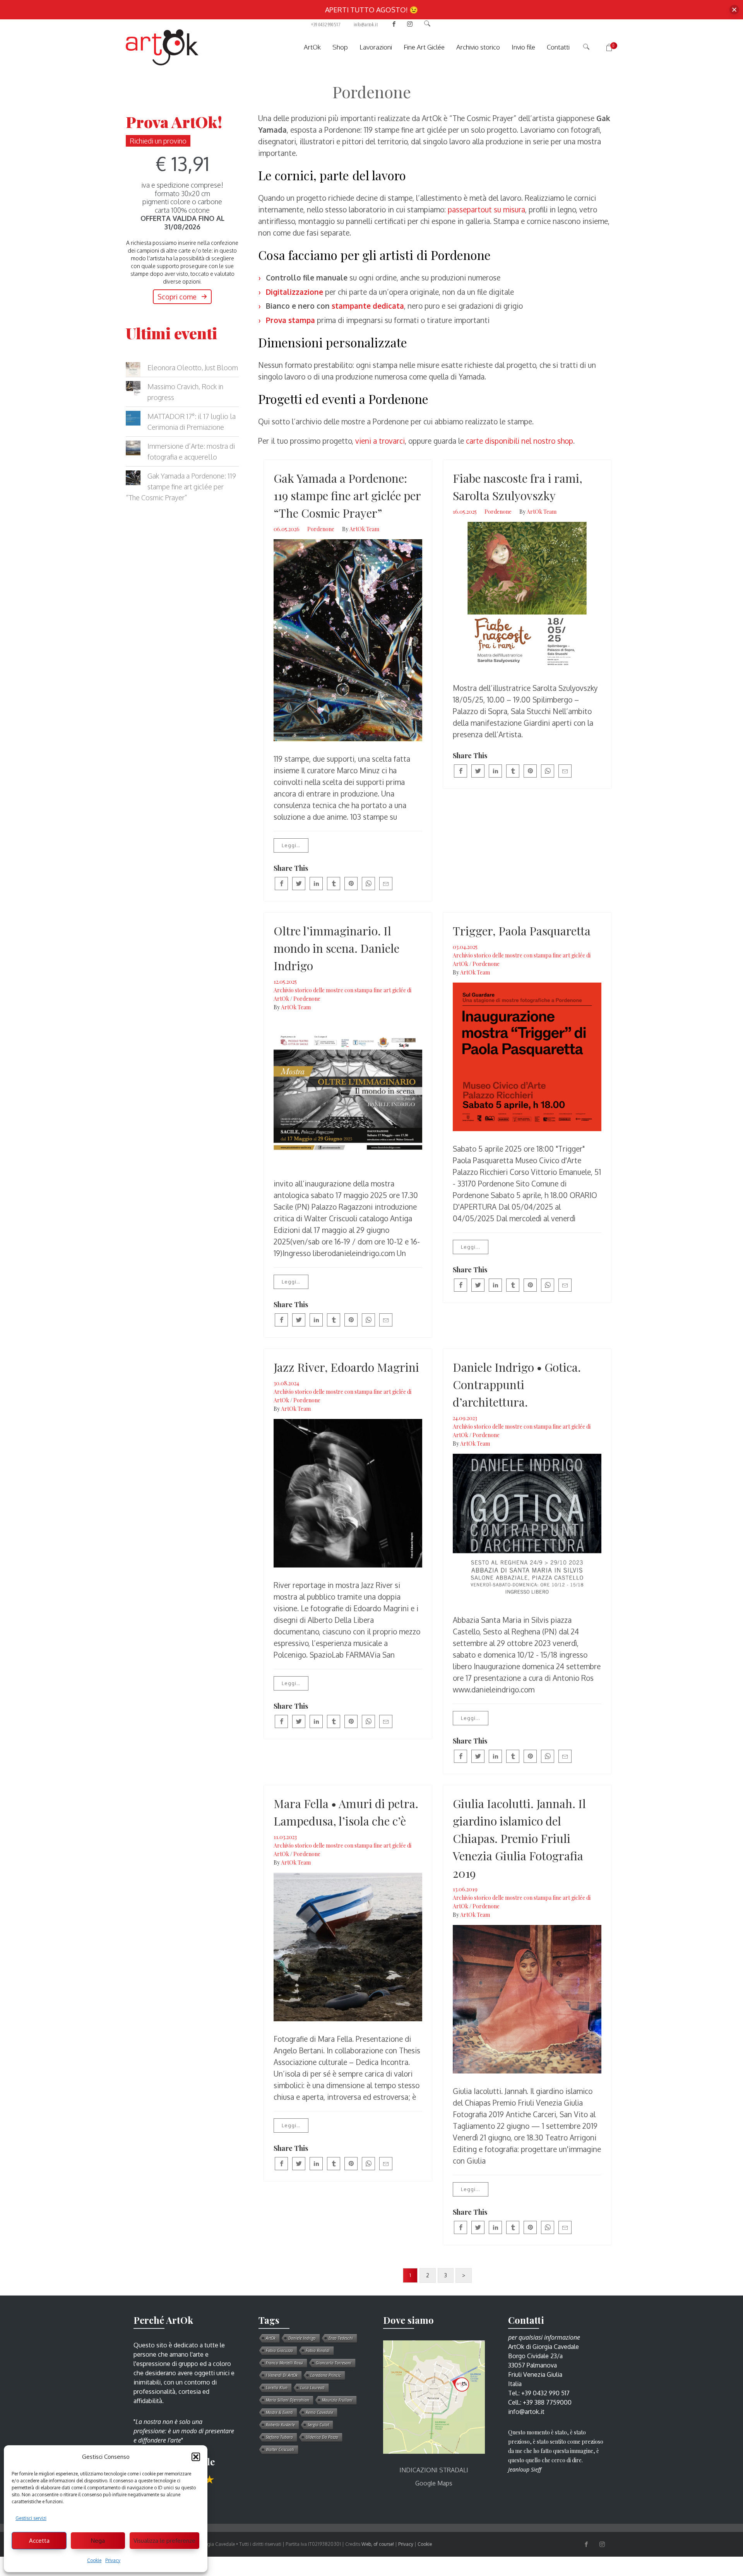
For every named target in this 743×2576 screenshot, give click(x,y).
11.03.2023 (285, 1837)
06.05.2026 (287, 529)
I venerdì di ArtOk (282, 2375)
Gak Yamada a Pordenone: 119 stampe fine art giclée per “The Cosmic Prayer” (347, 496)
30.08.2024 (286, 1383)
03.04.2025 (465, 947)
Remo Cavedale (319, 2412)
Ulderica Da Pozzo (322, 2437)
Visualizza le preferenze (164, 2541)
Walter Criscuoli (280, 2450)
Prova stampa (290, 320)
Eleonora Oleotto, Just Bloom (193, 368)
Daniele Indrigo (302, 2338)
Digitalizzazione (294, 292)
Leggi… (291, 845)
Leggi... (471, 1247)
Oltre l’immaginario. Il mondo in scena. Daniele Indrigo (336, 948)
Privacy (113, 2560)
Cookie (94, 2560)
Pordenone (321, 529)
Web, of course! (378, 2544)
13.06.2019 (465, 1889)
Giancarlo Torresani (334, 2363)
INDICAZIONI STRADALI (434, 2470)
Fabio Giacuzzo (279, 2350)
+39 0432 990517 (326, 24)
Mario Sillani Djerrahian (288, 2400)
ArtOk (271, 2338)
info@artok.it (366, 24)
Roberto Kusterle (280, 2425)
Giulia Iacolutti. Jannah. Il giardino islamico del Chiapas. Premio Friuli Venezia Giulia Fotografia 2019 (519, 1838)
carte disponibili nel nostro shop (520, 441)
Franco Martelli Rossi (284, 2363)
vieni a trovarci (380, 441)
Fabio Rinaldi (318, 2350)
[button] (196, 2457)
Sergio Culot (318, 2425)
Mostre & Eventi (279, 2412)
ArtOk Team (364, 529)
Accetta (39, 2541)
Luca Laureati (312, 2388)
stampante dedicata (368, 306)
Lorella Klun (277, 2388)
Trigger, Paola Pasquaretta (522, 931)
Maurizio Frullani (337, 2400)
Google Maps (434, 2483)
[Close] (734, 10)
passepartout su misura (486, 209)
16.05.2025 (465, 512)
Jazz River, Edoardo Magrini (346, 1367)
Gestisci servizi (31, 2518)
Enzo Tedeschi (341, 2338)
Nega (98, 2541)
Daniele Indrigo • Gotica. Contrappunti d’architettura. (517, 1385)
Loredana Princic (326, 2375)
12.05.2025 (285, 982)
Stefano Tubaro (279, 2437)
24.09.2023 (465, 1418)
